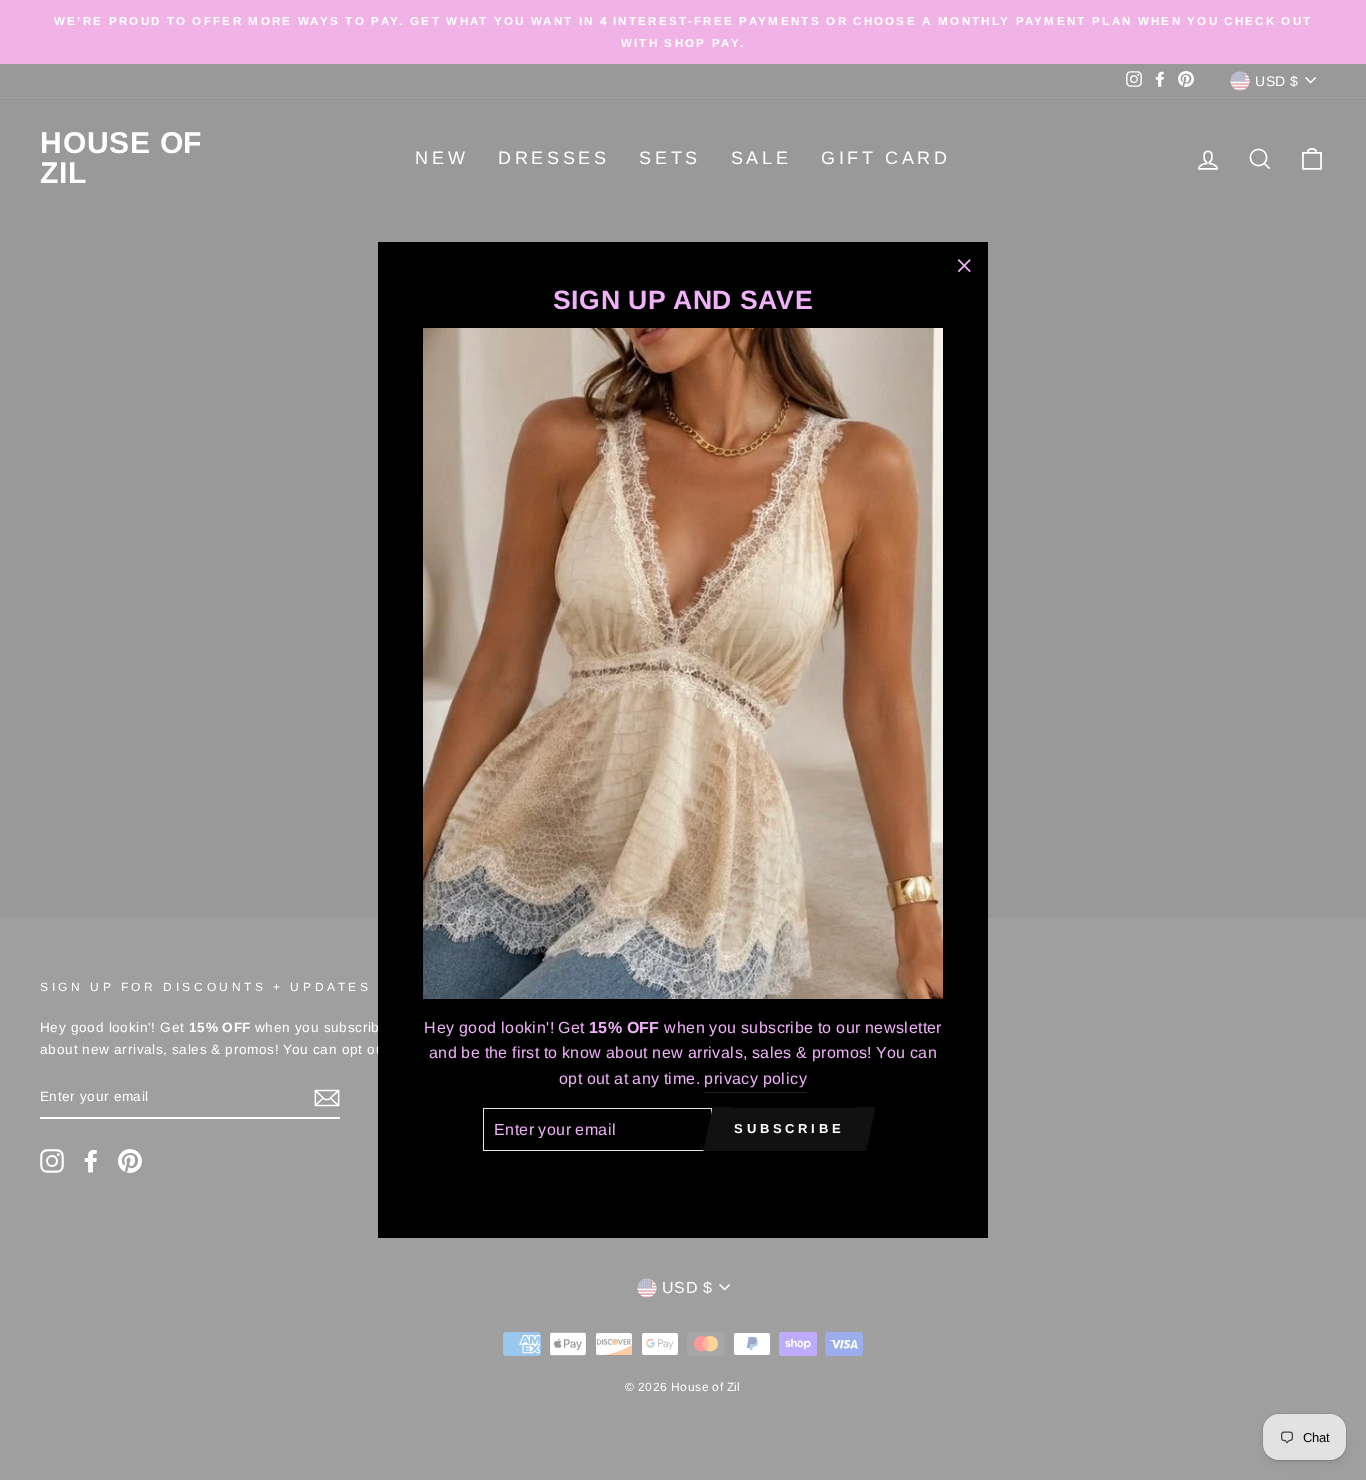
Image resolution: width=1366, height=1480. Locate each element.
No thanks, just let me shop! (683, 1179)
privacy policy (755, 1077)
